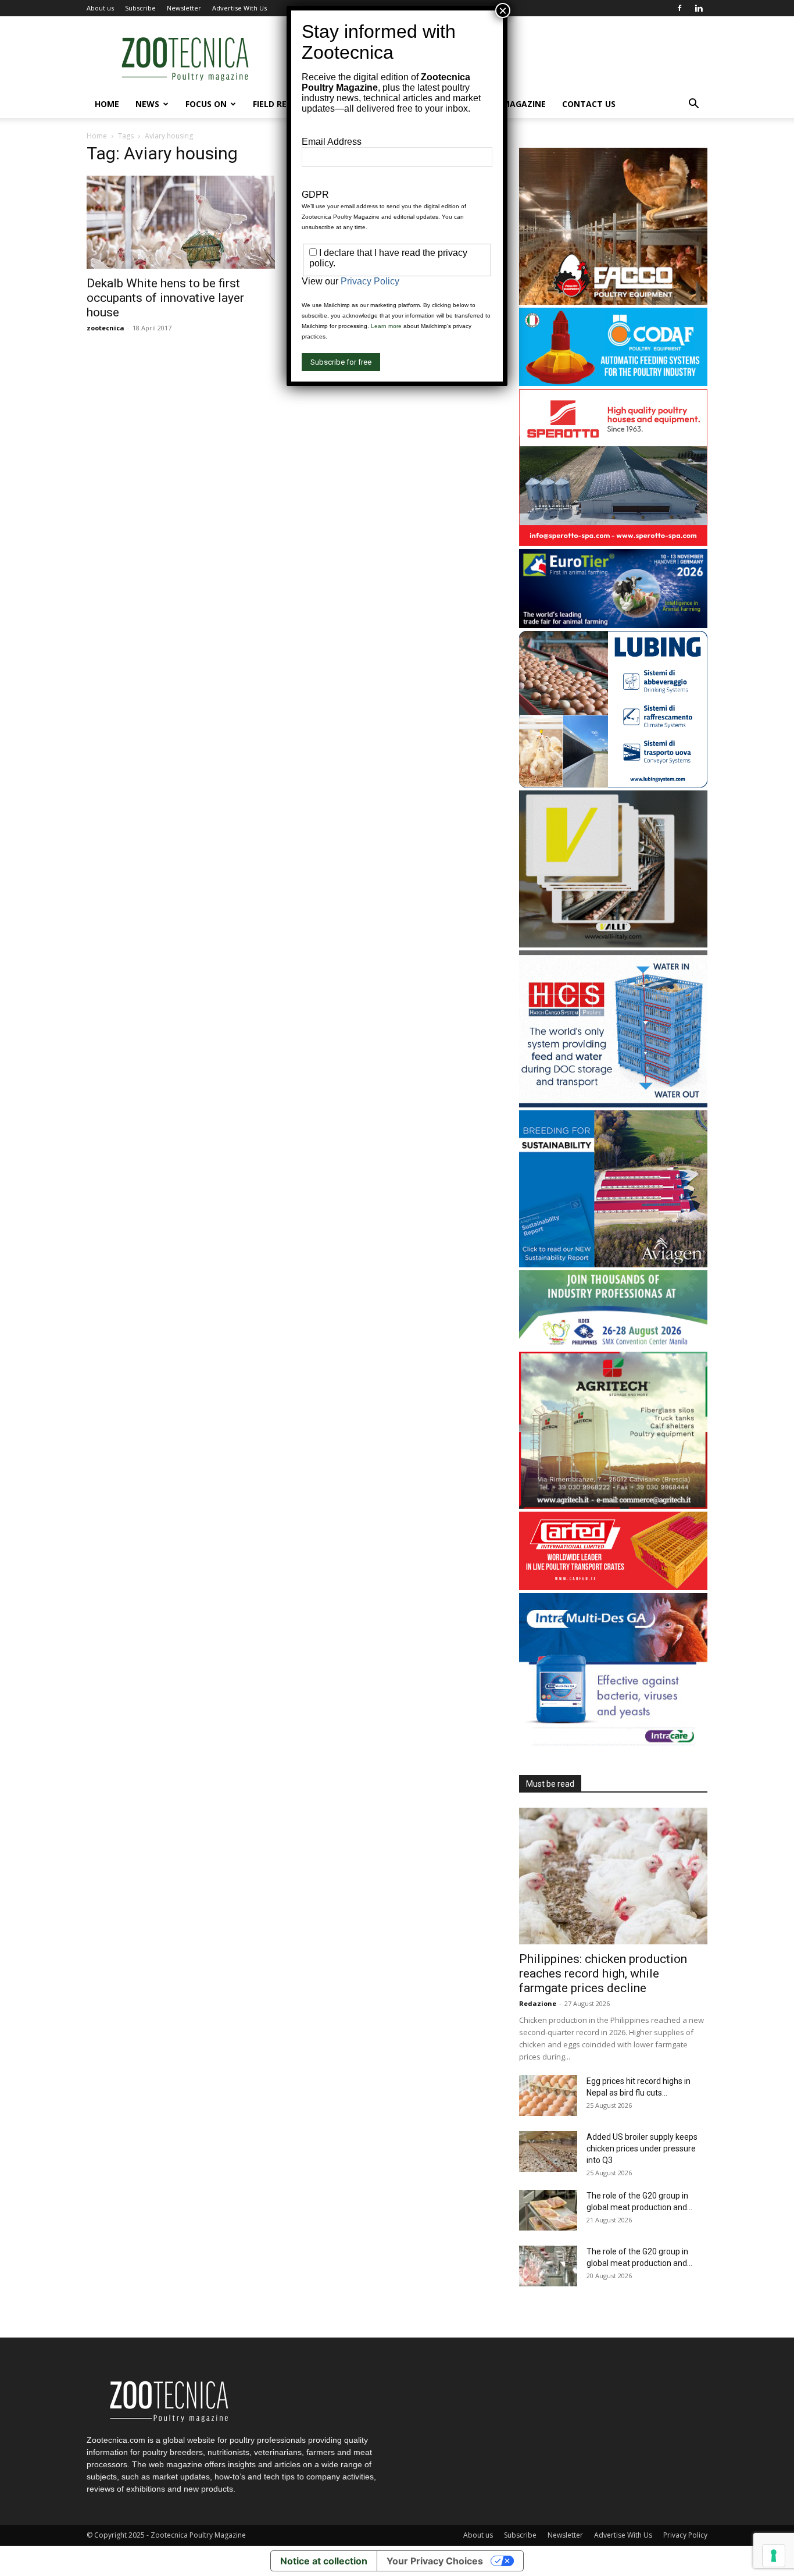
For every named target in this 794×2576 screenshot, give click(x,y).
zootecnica (105, 328)
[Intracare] (613, 1747)
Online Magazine (507, 104)
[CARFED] (613, 1587)
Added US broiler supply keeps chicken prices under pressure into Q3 (642, 2149)
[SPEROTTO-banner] (613, 543)
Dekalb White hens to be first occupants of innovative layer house (165, 298)
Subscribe (140, 8)
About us (100, 8)
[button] (693, 105)
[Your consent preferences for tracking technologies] (774, 2556)
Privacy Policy (685, 2535)
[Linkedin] (699, 8)
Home (107, 104)
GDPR (315, 195)
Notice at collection (324, 2561)
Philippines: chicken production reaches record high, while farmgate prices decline (603, 1973)
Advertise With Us (239, 8)
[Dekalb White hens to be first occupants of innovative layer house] (181, 222)
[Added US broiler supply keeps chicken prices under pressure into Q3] (548, 2151)
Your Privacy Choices (435, 2561)
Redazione (538, 2003)
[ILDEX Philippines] (613, 1346)
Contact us (589, 104)
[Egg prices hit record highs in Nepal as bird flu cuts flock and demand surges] (548, 2096)
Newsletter (184, 8)
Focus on (206, 104)
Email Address (332, 142)
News (147, 104)
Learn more (386, 326)
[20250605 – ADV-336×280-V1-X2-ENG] (613, 1506)
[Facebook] (679, 8)
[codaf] (613, 383)
